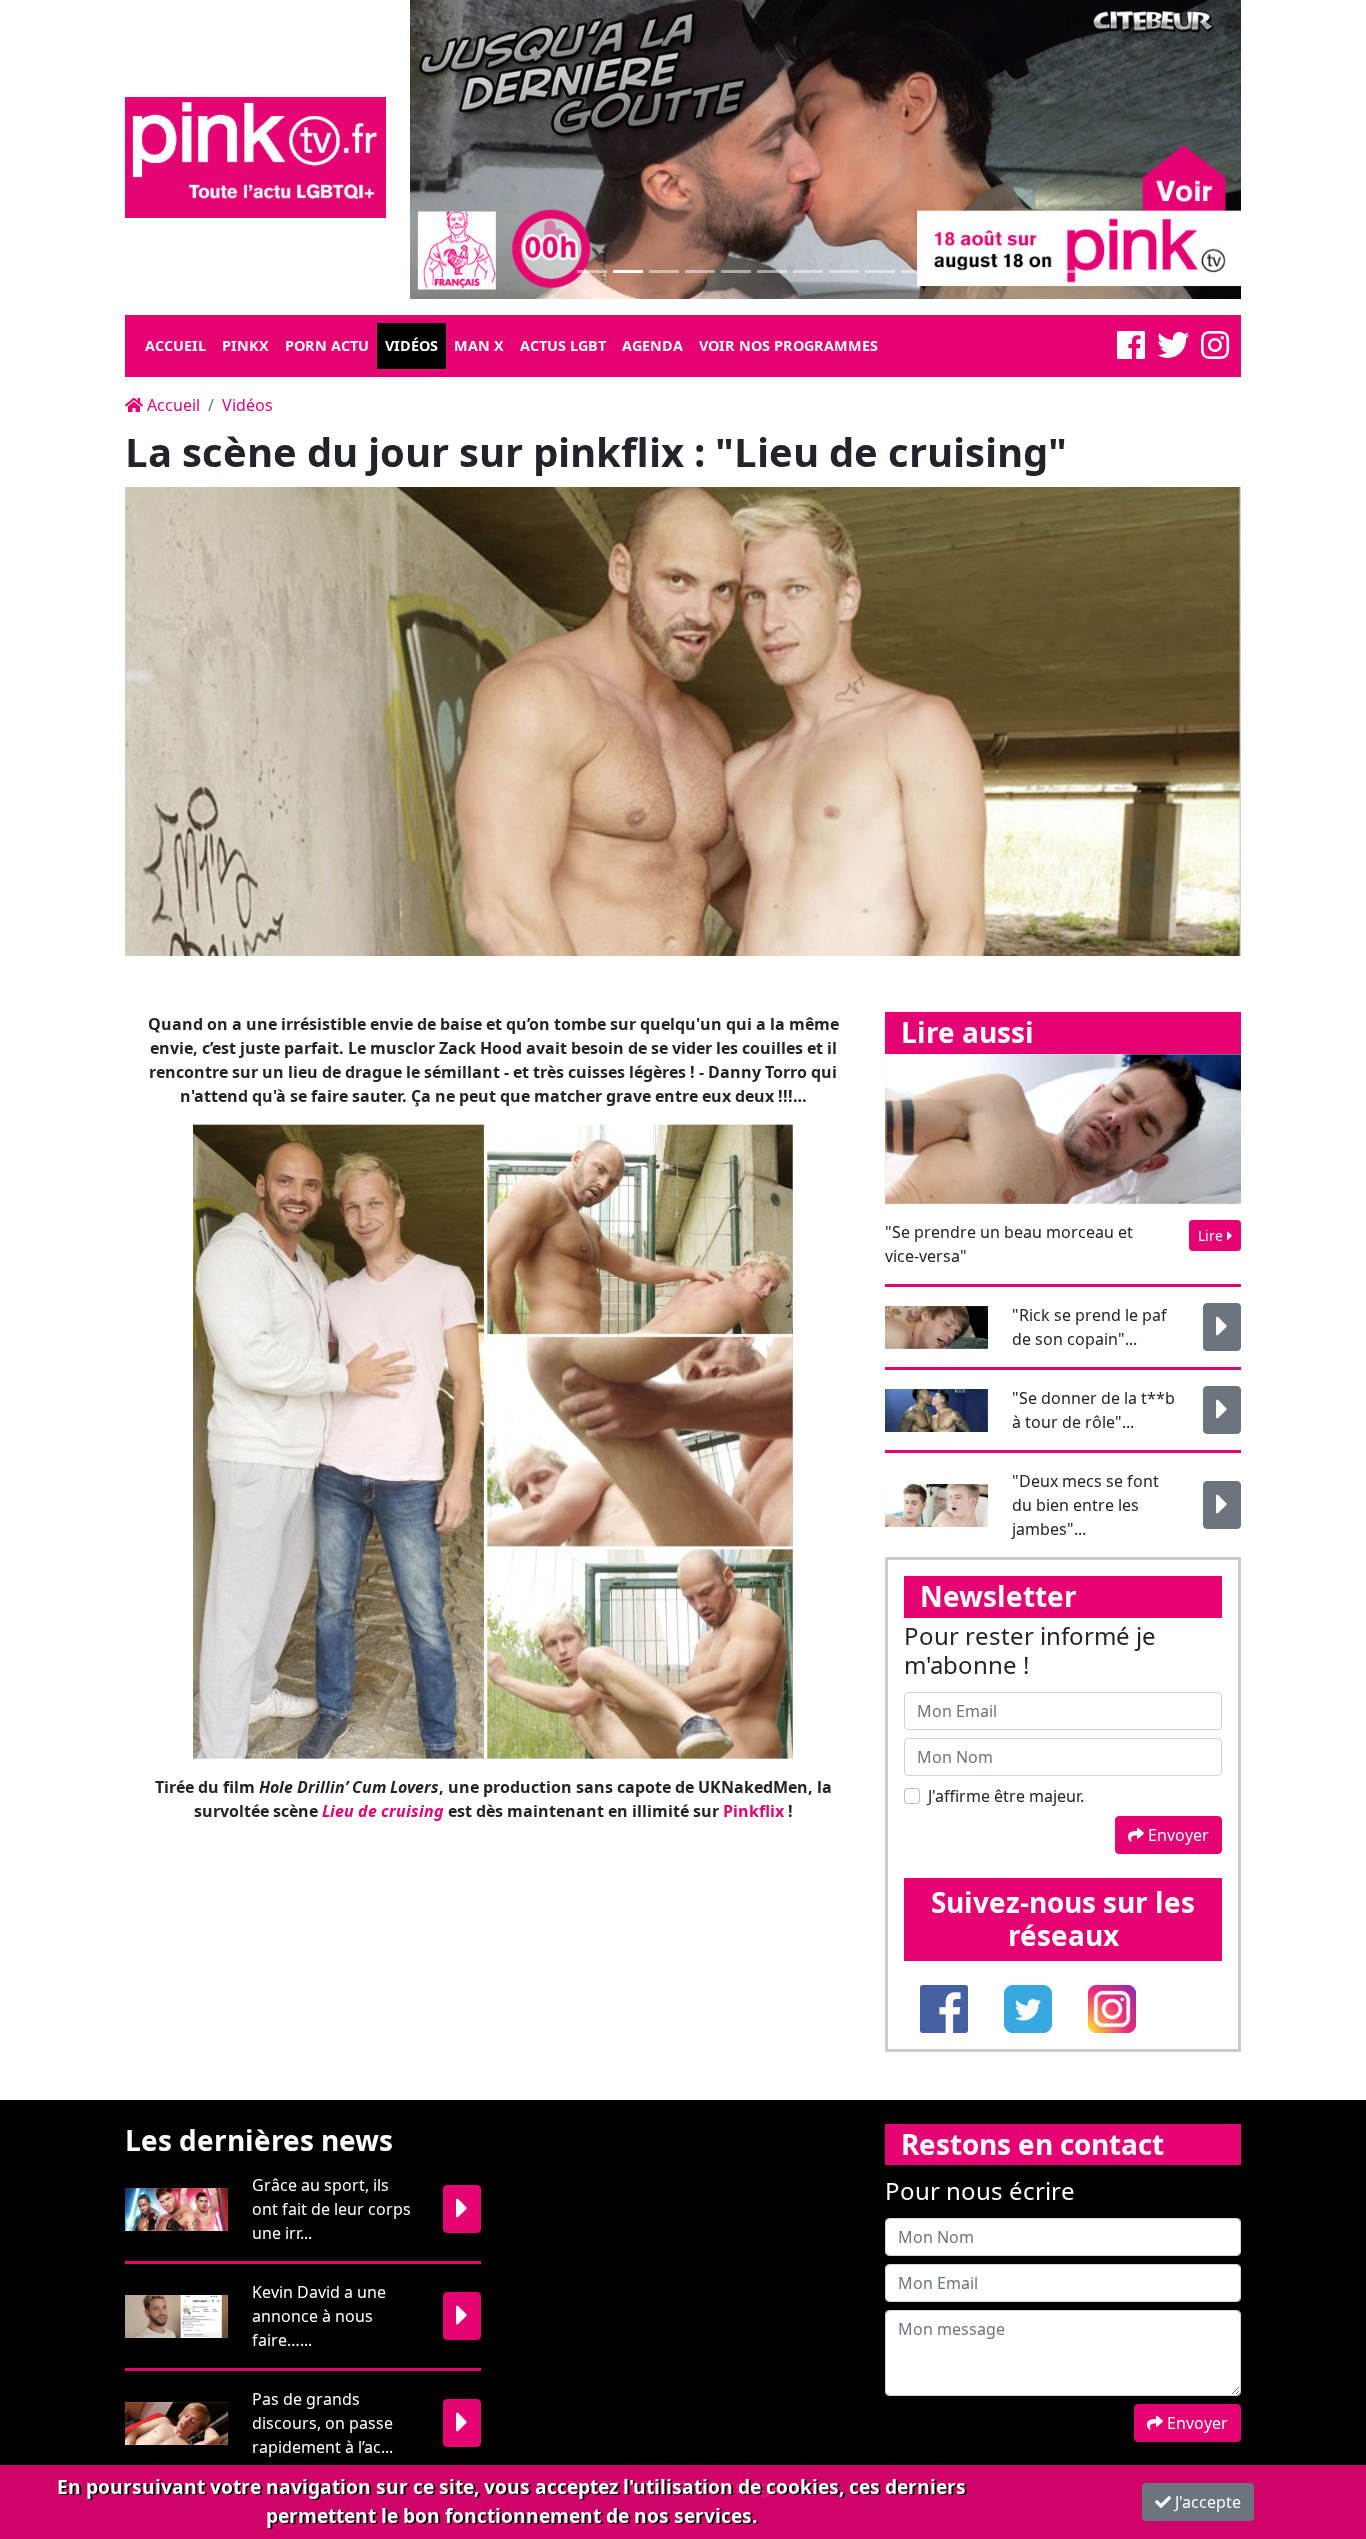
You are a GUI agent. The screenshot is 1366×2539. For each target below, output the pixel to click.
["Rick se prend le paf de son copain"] (1222, 1327)
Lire (1212, 1235)
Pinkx (245, 345)
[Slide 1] (592, 271)
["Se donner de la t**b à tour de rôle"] (1222, 1410)
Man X (479, 345)
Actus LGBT (563, 345)
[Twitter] (1173, 351)
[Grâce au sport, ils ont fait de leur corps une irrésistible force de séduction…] (462, 2209)
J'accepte (1206, 2502)
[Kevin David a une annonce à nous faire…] (462, 2316)
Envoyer (1176, 1835)
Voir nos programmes (788, 345)
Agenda (652, 345)
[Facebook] (1131, 351)
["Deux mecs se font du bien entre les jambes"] (1222, 1505)
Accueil (175, 345)
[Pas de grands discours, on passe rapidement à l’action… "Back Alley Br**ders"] (462, 2423)
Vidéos (411, 345)
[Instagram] (1215, 351)
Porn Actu (327, 345)
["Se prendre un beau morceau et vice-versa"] (1063, 1127)
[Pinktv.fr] (255, 156)
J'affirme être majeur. (1006, 1796)
